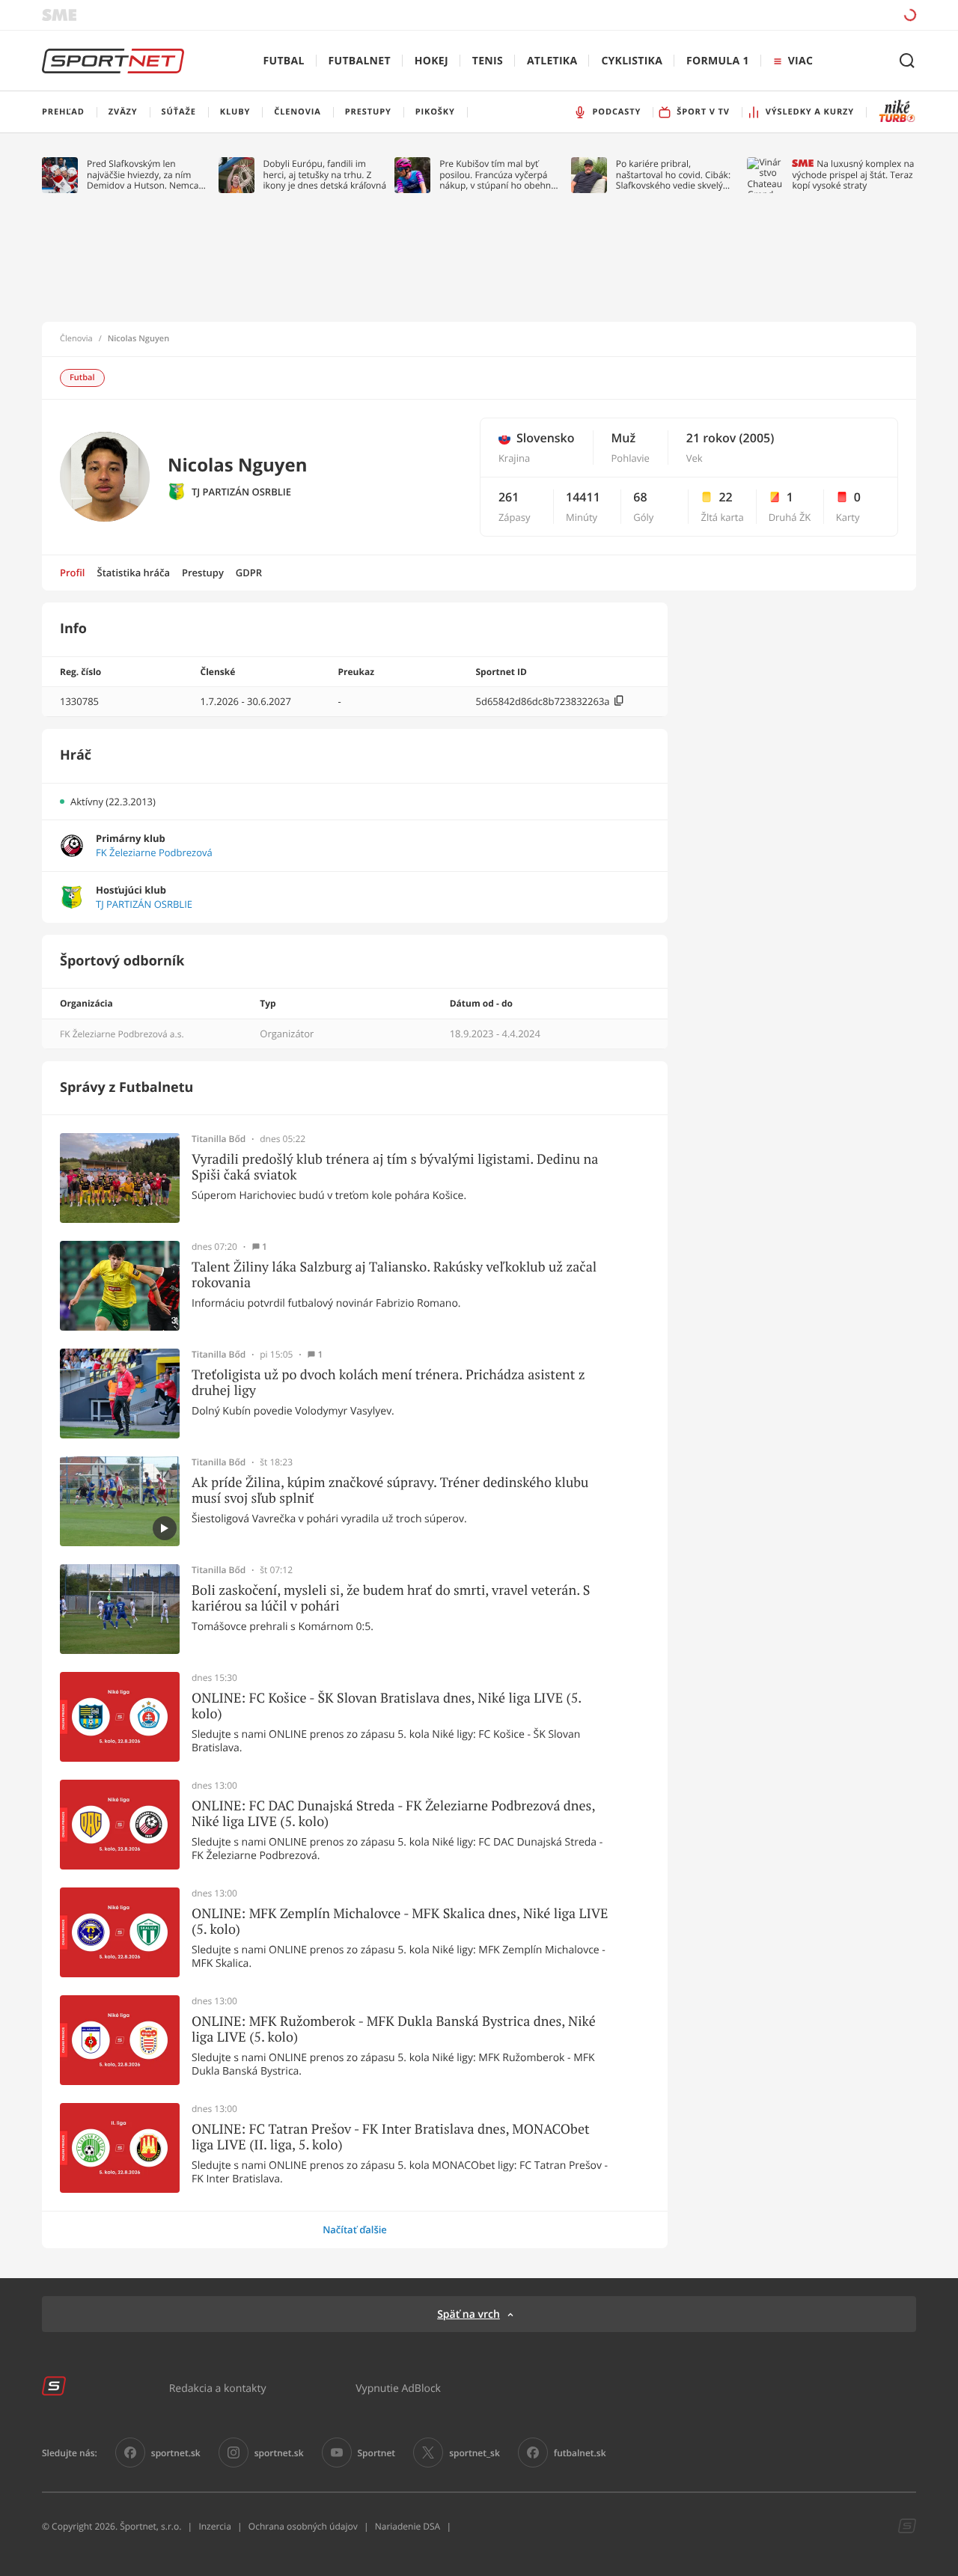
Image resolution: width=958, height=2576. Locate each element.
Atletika (552, 61)
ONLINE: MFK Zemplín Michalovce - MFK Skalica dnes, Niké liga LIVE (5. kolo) (400, 1922)
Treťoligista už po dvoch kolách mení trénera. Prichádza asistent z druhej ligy (388, 1383)
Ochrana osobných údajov (303, 2526)
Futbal (284, 61)
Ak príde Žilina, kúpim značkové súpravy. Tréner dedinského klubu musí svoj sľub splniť (390, 1490)
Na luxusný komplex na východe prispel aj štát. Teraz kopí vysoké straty (853, 175)
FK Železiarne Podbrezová (154, 853)
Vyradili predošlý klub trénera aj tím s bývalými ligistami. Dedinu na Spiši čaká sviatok (395, 1167)
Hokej (431, 61)
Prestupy (203, 573)
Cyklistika (632, 61)
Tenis (488, 61)
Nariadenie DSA (408, 2526)
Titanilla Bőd (219, 1139)
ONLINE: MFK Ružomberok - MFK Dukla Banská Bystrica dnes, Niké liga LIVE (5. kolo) (394, 2029)
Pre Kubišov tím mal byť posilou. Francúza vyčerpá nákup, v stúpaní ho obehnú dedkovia (498, 175)
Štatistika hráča (134, 573)
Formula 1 (718, 61)
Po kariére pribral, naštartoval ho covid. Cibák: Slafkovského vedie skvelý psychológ (673, 175)
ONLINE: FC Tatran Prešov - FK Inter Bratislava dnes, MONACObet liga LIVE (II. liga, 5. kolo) (391, 2137)
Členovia (76, 339)
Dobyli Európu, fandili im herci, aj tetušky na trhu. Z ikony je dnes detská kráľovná (325, 175)
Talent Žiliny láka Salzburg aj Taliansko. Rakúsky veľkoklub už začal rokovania (394, 1275)
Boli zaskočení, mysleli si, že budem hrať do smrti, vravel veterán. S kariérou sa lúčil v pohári (391, 1598)
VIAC (800, 61)
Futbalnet (360, 61)
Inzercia (214, 2526)
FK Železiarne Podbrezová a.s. (122, 1034)
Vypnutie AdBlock (398, 2388)
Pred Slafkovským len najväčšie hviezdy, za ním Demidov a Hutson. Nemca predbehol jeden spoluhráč (143, 175)
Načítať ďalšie (355, 2229)
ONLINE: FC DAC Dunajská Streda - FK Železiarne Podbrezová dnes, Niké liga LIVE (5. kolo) (393, 1814)
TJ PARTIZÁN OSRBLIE (241, 492)
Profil (73, 573)
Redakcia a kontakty (218, 2388)
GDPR (249, 573)
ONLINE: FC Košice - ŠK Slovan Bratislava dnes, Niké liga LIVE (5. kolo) (387, 1706)
